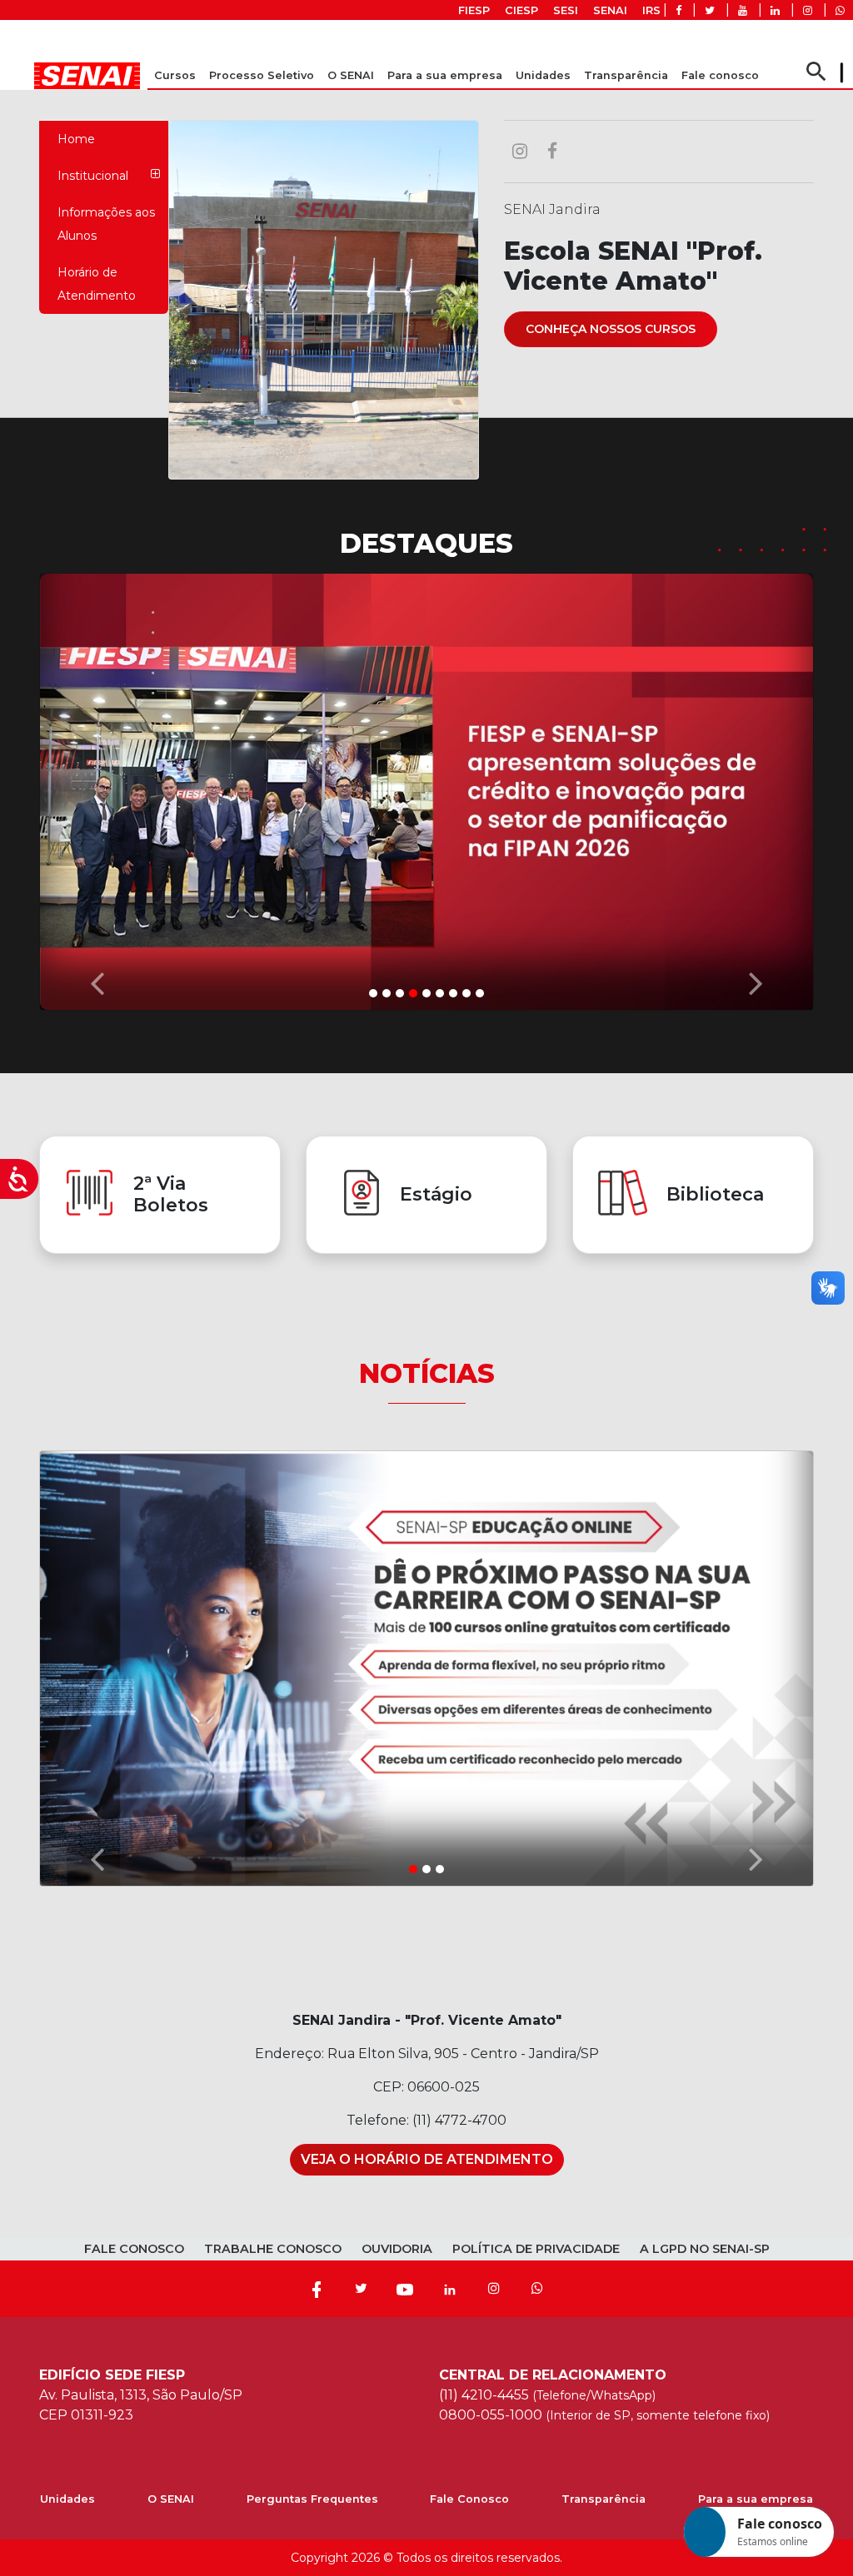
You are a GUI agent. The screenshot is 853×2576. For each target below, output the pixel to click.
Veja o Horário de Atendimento (427, 2159)
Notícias (427, 1373)
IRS (651, 10)
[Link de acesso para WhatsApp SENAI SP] (840, 10)
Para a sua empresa (756, 2499)
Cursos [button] (175, 75)
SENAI (610, 10)
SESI (566, 10)
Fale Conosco (469, 2499)
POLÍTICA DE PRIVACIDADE (536, 2249)
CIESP (521, 10)
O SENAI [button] (351, 75)
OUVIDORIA (397, 2249)
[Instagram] (494, 2289)
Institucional (93, 176)
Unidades (543, 75)
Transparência (604, 2499)
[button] (97, 788)
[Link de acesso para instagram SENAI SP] (808, 10)
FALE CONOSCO (134, 2249)
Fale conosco (720, 75)
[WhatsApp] (537, 2289)
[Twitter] (361, 2289)
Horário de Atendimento (97, 284)
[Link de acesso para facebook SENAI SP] (678, 10)
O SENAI (171, 2499)
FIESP (474, 10)
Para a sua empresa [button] (445, 75)
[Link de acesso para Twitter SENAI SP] (710, 10)
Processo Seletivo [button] (262, 75)
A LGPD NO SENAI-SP (705, 2249)
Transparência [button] (626, 75)
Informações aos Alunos (106, 224)
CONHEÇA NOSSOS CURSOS (611, 329)
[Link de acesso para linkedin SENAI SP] (775, 10)
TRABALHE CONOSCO (273, 2249)
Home (76, 139)
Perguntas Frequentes (312, 2499)
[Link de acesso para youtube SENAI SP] (743, 10)
